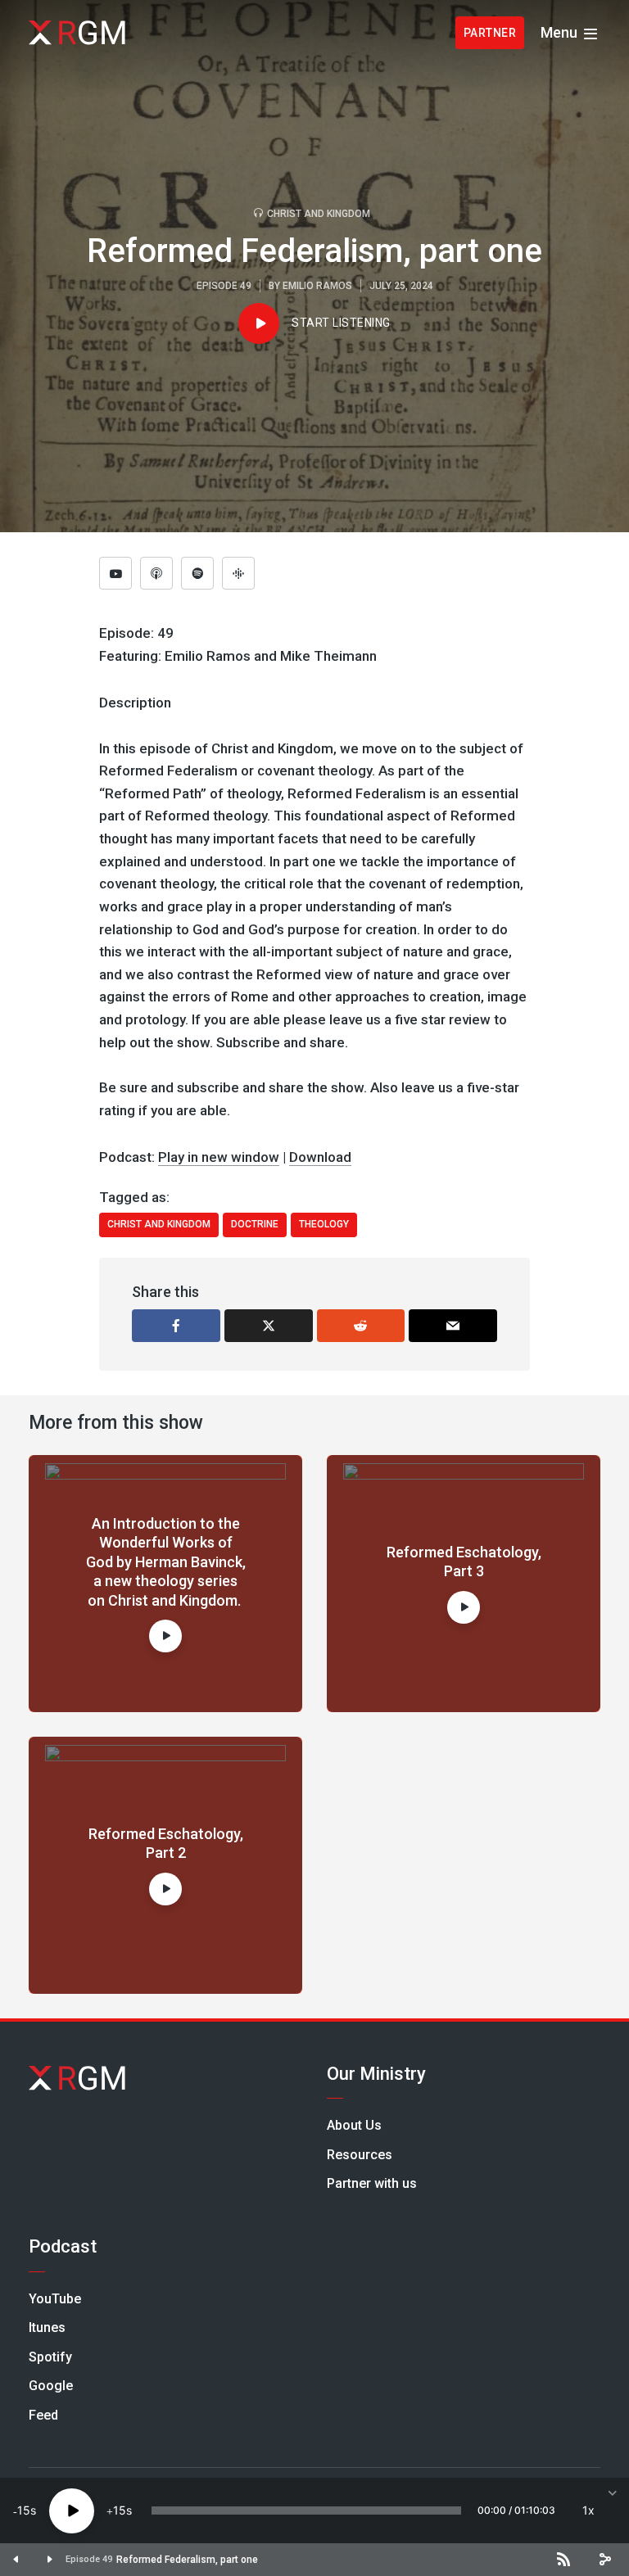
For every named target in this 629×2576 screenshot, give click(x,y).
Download (320, 1157)
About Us (354, 2125)
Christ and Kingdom (319, 214)
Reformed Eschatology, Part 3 (464, 1561)
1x (588, 2510)
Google (51, 2386)
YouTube (55, 2299)
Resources (360, 2155)
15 (24, 2510)
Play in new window (219, 1157)
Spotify (50, 2357)
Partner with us (372, 2183)
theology (324, 1224)
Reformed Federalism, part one (187, 2560)
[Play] (72, 2511)
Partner (490, 33)
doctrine (255, 1224)
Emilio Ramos (317, 286)
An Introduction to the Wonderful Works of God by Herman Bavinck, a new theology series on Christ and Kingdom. (166, 1562)
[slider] (306, 2510)
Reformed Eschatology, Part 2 (166, 1843)
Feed (43, 2415)
